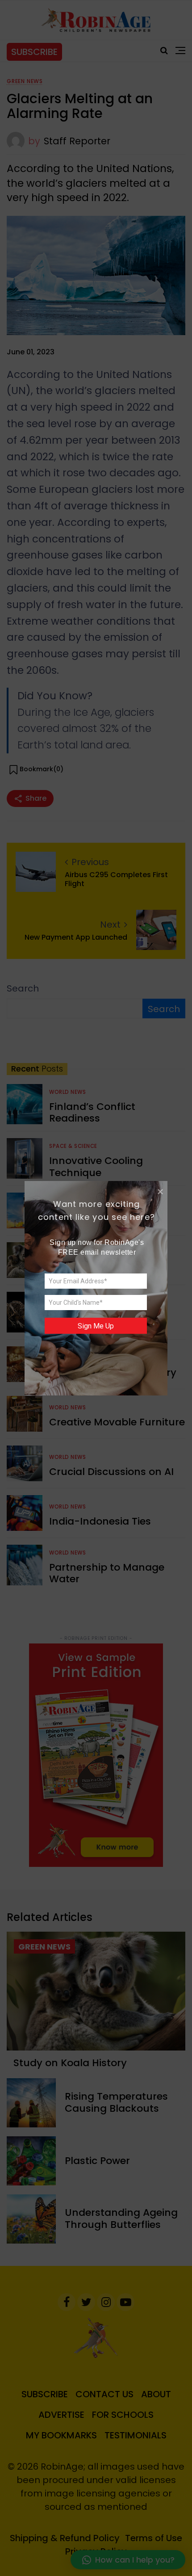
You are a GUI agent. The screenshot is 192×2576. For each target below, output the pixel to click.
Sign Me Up (96, 1326)
